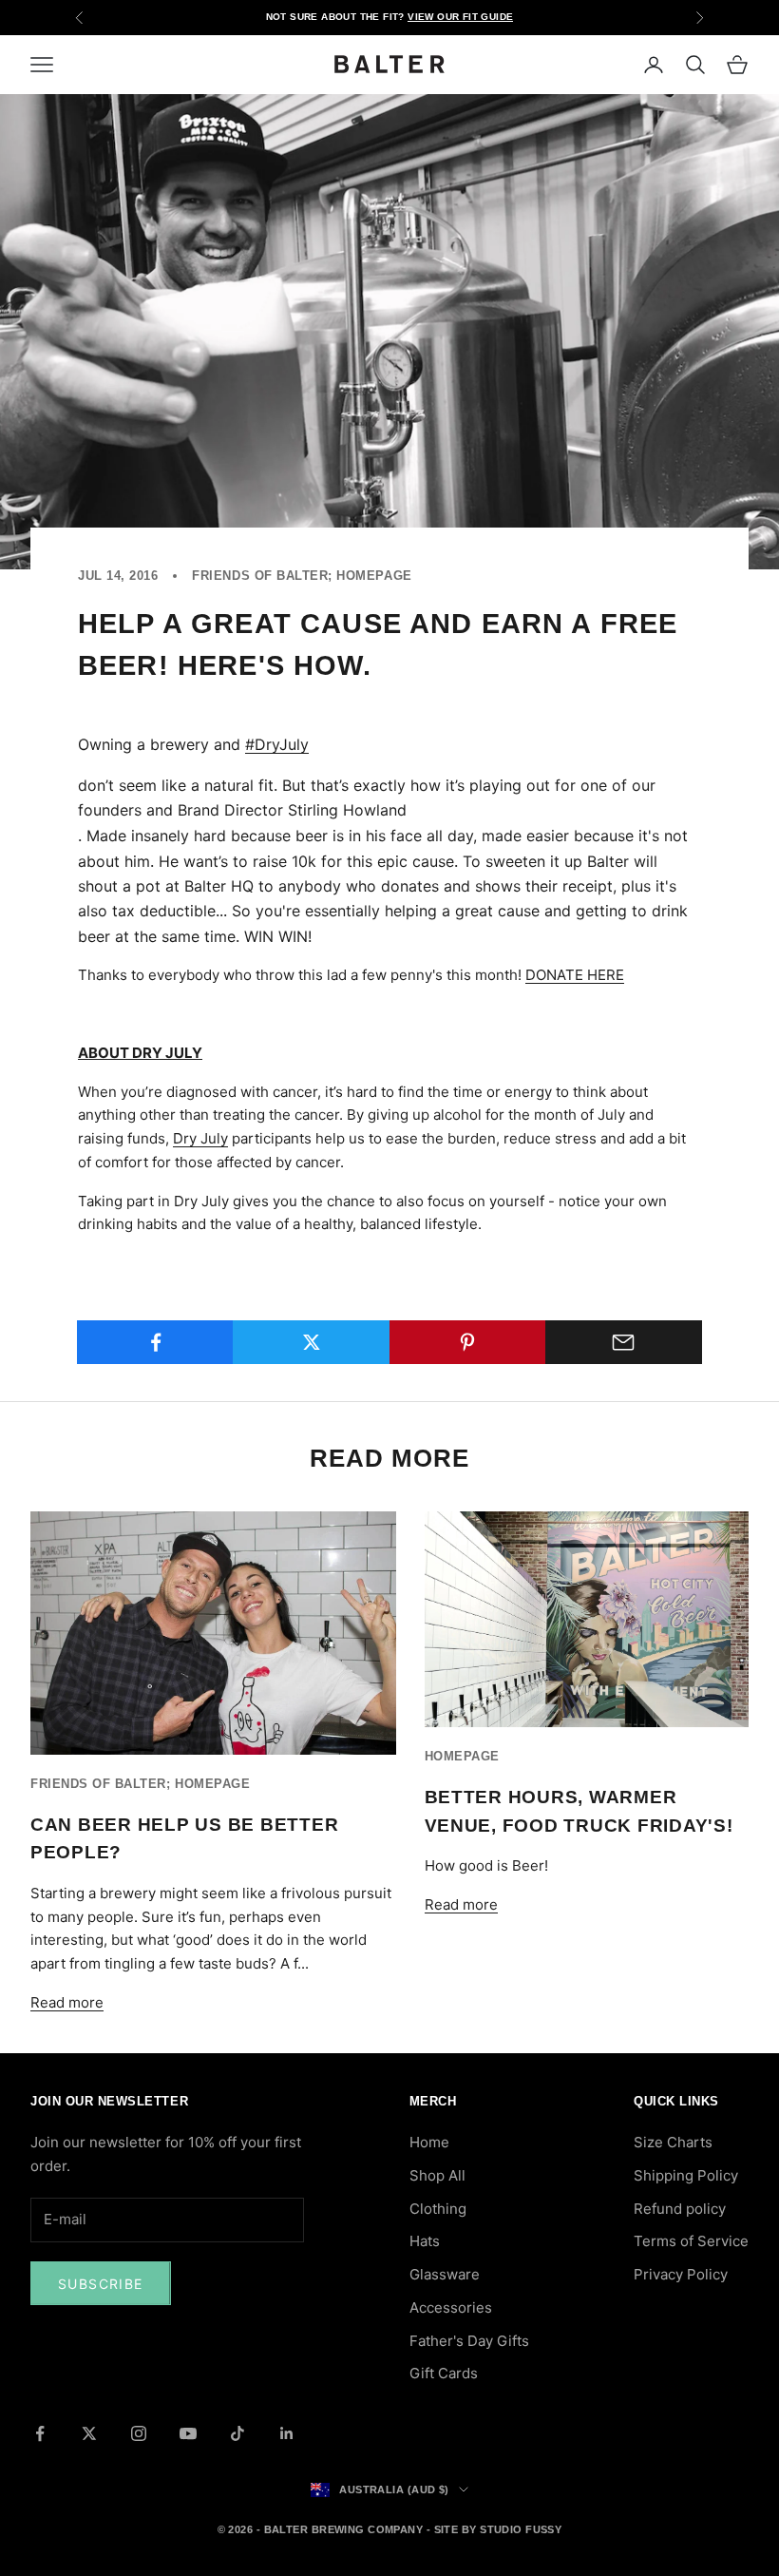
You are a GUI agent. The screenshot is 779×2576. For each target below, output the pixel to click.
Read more (67, 2002)
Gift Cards (444, 2373)
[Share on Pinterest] (468, 1342)
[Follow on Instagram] (139, 2433)
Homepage (462, 1756)
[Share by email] (624, 1342)
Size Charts (673, 2142)
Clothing (438, 2209)
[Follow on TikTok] (237, 2433)
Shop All (437, 2175)
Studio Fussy (521, 2529)
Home (429, 2142)
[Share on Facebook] (155, 1342)
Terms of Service (691, 2241)
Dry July (200, 1138)
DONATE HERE (575, 975)
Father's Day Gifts (469, 2341)
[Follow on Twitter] (89, 2433)
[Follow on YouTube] (188, 2433)
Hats (425, 2241)
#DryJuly (277, 744)
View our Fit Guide (460, 17)
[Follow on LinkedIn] (287, 2433)
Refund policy (680, 2209)
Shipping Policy (686, 2175)
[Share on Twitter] (311, 1342)
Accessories (451, 2307)
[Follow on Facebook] (40, 2433)
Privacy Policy (681, 2274)
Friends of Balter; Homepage (302, 576)
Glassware (445, 2274)
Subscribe (101, 2284)
